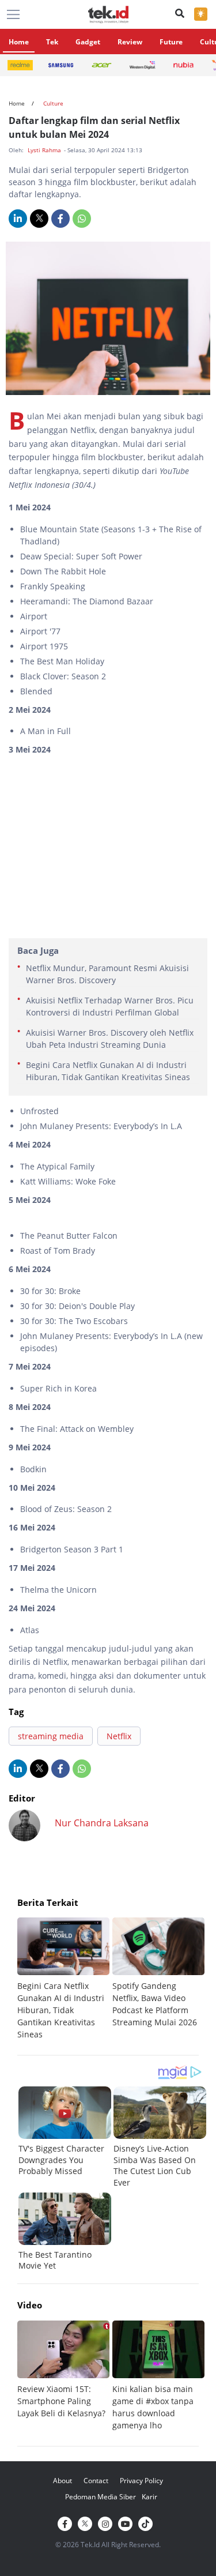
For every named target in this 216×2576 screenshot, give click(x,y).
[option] (65, 1979)
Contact (96, 2481)
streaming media (51, 1736)
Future (171, 42)
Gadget (88, 42)
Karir (149, 2497)
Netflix (119, 1736)
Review (130, 42)
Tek (52, 42)
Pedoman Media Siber (101, 2497)
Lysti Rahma (45, 150)
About (62, 2481)
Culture (53, 103)
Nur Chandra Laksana (102, 1823)
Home (19, 42)
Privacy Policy (141, 2481)
